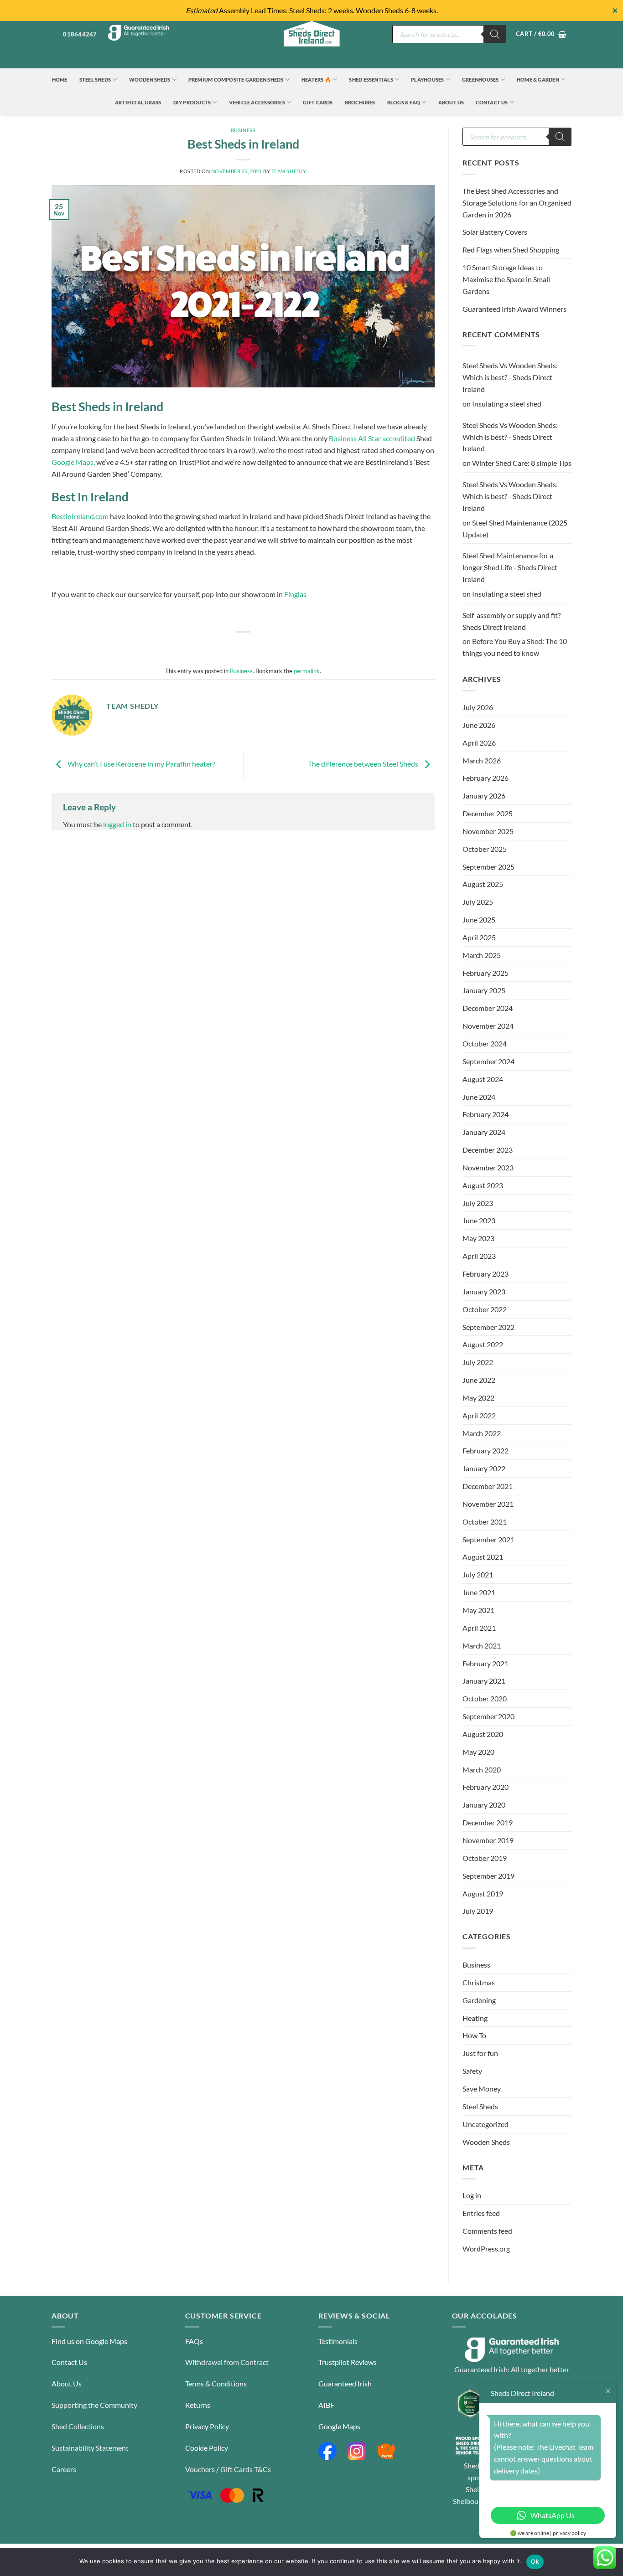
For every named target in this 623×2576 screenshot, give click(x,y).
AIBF (326, 2405)
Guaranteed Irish (345, 2383)
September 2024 (488, 1061)
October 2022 (485, 1309)
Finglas (295, 594)
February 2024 (485, 1114)
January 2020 (484, 1805)
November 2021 (488, 1504)
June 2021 (479, 1592)
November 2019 (488, 1840)
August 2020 (483, 1734)
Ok (535, 2561)
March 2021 (482, 1646)
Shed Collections (78, 2426)
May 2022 (478, 1398)
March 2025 (482, 955)
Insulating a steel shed (507, 404)
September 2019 (488, 1876)
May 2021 (478, 1610)
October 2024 (485, 1043)
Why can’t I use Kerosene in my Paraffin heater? (141, 764)
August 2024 (483, 1079)
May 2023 (478, 1238)
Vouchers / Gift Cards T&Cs (228, 2469)
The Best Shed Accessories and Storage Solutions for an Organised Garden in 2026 (517, 203)
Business (243, 130)
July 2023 (478, 1203)
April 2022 (479, 1415)
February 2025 (485, 973)
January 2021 (484, 1681)
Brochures (360, 102)
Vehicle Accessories (257, 102)
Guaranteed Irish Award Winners (514, 309)
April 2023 (479, 1256)
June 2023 (479, 1220)
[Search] (495, 34)
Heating (475, 2018)
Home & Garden (538, 80)
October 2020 (485, 1698)
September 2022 (488, 1327)
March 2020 (482, 1770)
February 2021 (485, 1663)
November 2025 (488, 831)
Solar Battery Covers (495, 232)
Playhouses (427, 80)
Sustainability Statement (90, 2448)
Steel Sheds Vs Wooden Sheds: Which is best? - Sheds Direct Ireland (510, 377)
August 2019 (483, 1893)
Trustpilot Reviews (348, 2362)
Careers (64, 2469)
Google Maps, (73, 462)
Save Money (482, 2089)
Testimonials (338, 2341)
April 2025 (479, 937)
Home (60, 80)
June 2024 (479, 1097)
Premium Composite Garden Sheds (236, 80)
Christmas (479, 1982)
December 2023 (488, 1150)
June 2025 (479, 920)
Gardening (479, 2000)
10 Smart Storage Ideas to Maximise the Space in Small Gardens (506, 279)
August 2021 (483, 1557)
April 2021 (479, 1628)
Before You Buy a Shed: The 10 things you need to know (515, 647)
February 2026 (485, 778)
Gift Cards (318, 102)
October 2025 (485, 849)
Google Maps (339, 2426)
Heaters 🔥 (316, 80)
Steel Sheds (95, 80)
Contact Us (492, 102)
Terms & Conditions (216, 2383)
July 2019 (478, 1911)
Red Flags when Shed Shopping (511, 250)
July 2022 (478, 1362)
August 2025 (483, 884)
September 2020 (488, 1716)
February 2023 (485, 1274)
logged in (117, 824)
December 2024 (488, 1008)
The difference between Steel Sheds (364, 764)
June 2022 (479, 1380)
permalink (307, 671)
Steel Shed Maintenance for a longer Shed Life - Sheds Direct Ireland (510, 567)
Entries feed (481, 2213)
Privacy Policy (207, 2426)
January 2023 (484, 1291)
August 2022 (483, 1344)
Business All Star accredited (372, 438)
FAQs (194, 2341)
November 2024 (488, 1026)
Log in (472, 2195)
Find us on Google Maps (89, 2341)
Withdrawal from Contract (227, 2362)
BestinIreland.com (80, 516)
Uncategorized (485, 2124)
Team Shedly (289, 171)
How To (474, 2035)
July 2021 (478, 1574)
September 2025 (488, 867)
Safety (472, 2071)
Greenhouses (480, 80)
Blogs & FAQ (404, 102)
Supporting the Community (94, 2405)
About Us (451, 102)
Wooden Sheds (150, 80)
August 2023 (483, 1185)
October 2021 (485, 1522)
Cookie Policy (207, 2448)
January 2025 (484, 990)
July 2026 (478, 707)
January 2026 (484, 796)
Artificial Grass (138, 102)
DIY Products (192, 102)
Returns (198, 2405)
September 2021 (488, 1539)
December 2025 (488, 813)
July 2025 (478, 902)
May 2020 (478, 1752)
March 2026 (482, 760)
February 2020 (485, 1787)
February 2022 (485, 1450)
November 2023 (488, 1167)
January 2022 (484, 1468)
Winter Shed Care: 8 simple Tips (522, 463)
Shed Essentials (371, 80)
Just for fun (480, 2053)
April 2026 (479, 743)
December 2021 (488, 1486)
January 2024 (484, 1132)
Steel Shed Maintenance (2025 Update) (515, 528)
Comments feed (487, 2231)
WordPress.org (486, 2249)
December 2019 (488, 1822)
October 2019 (485, 1858)
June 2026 (479, 725)
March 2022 (482, 1433)
